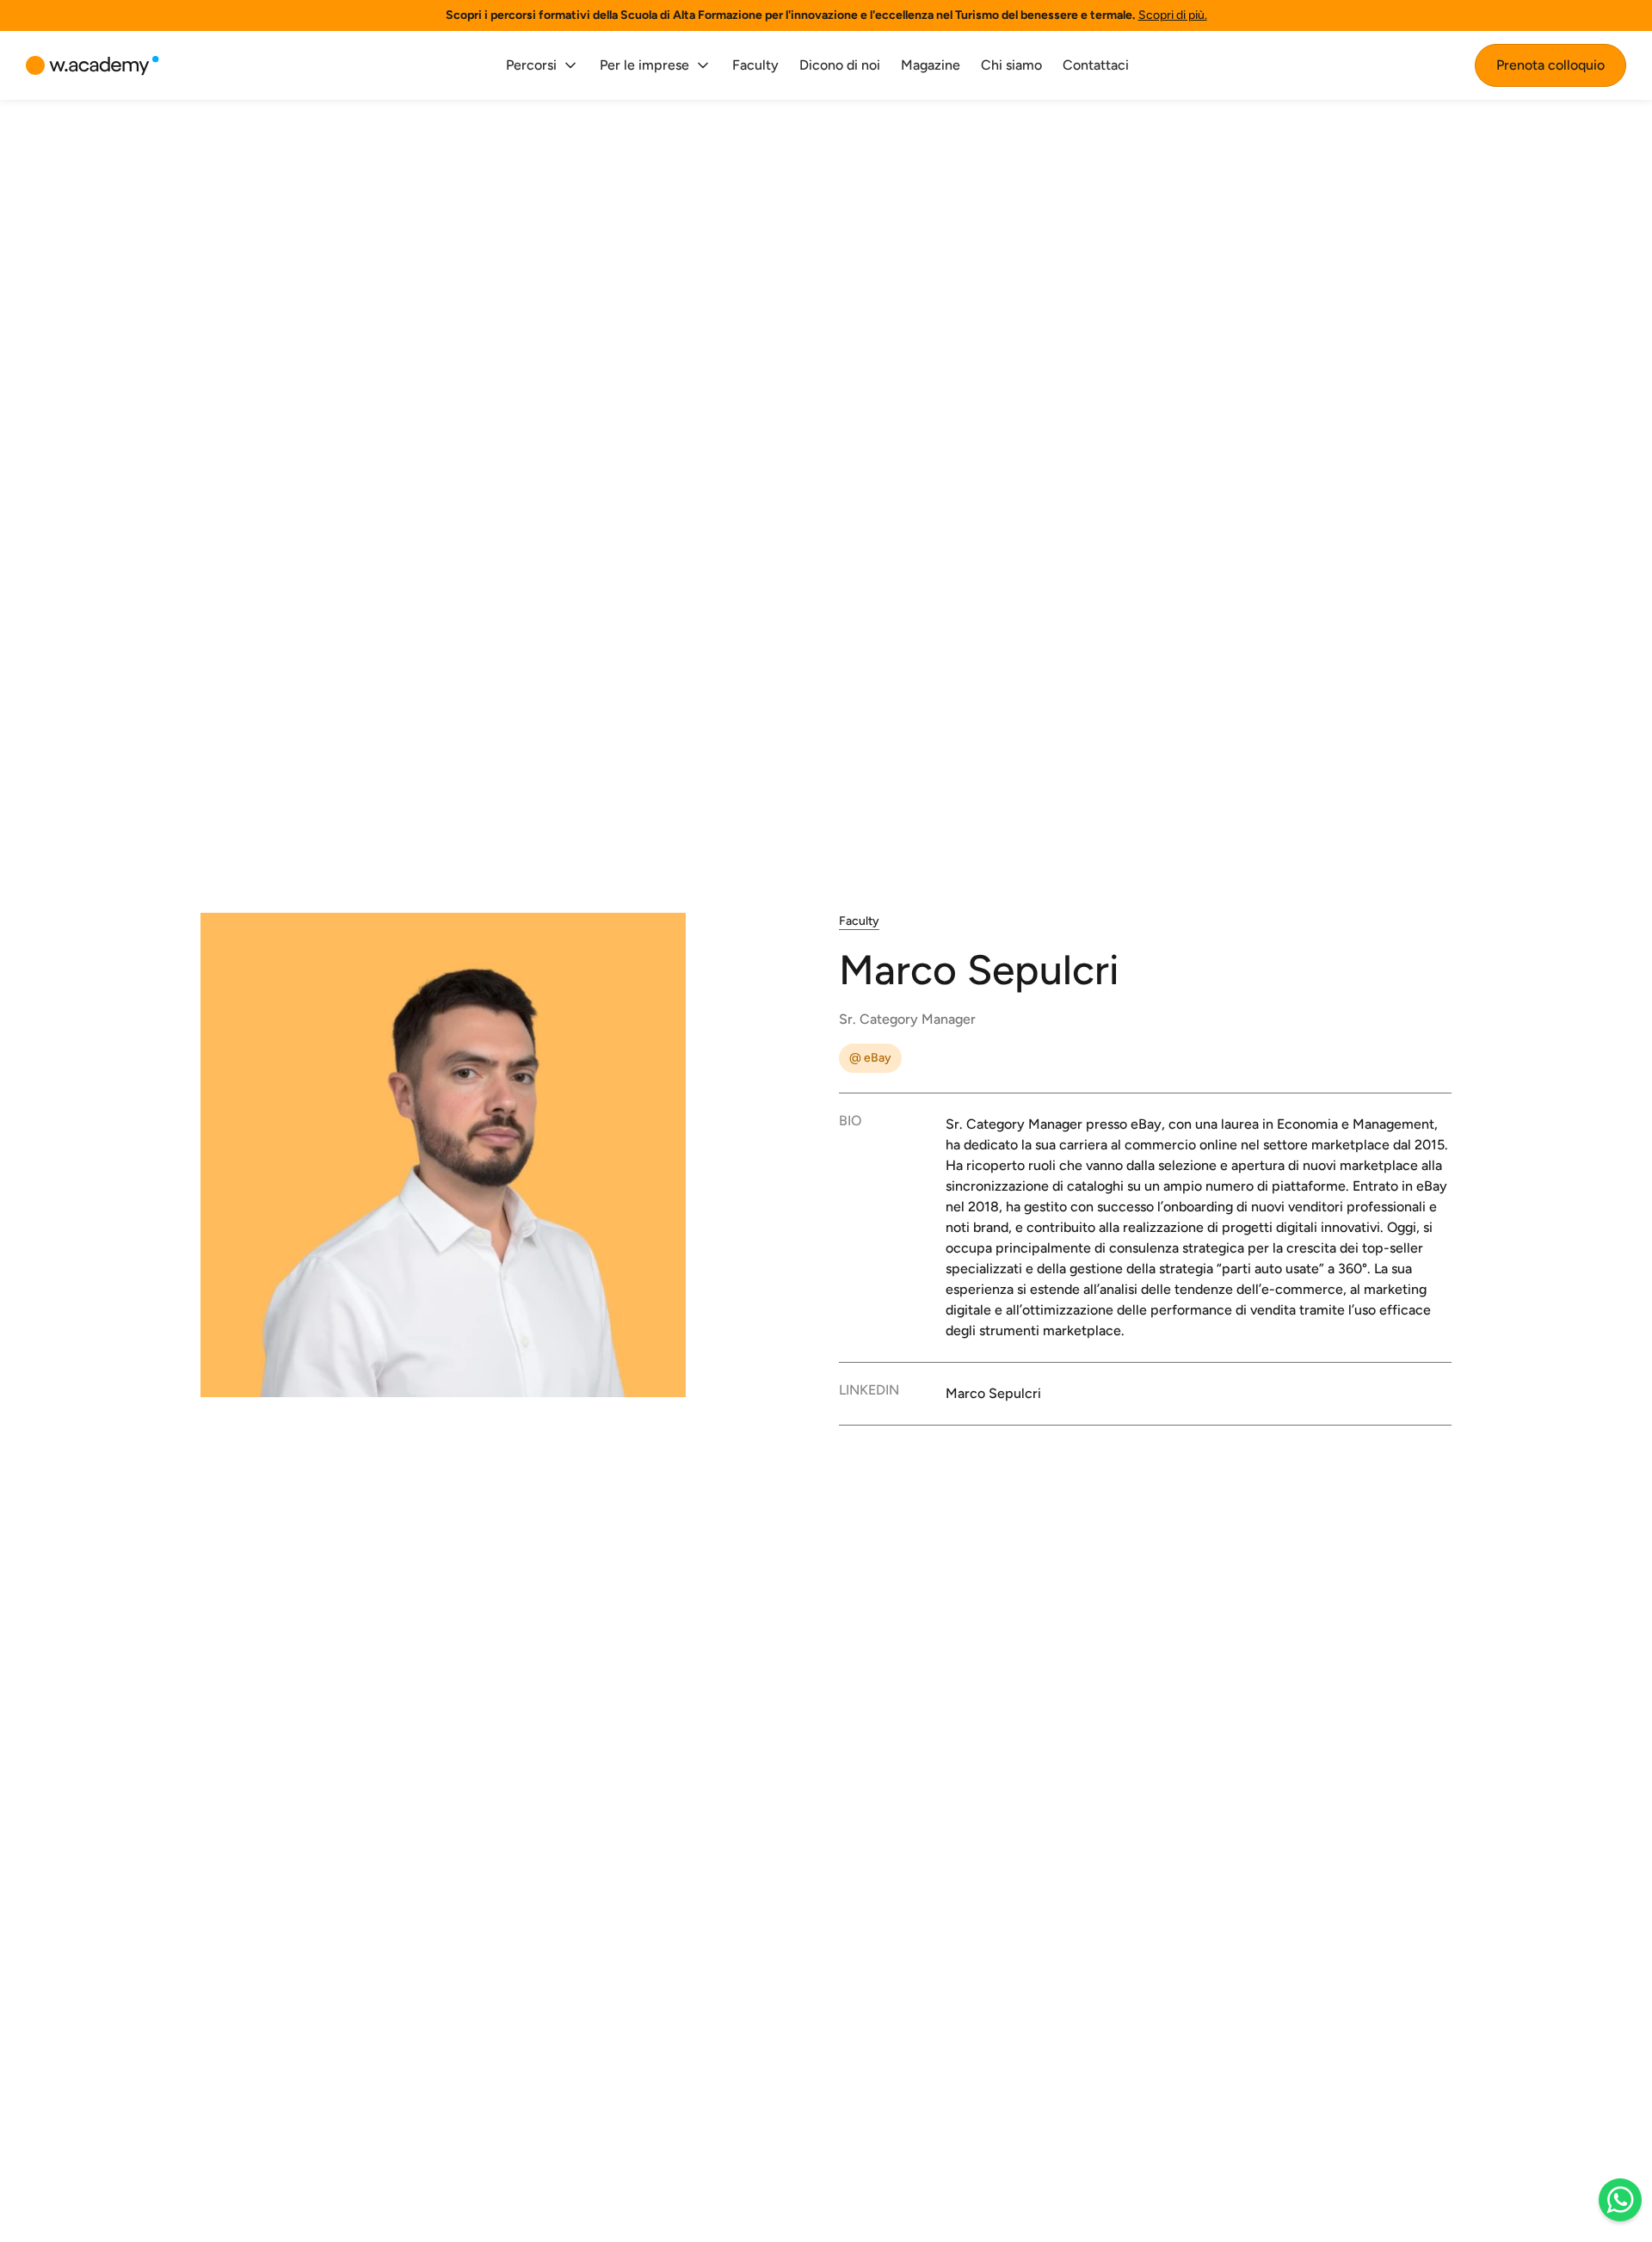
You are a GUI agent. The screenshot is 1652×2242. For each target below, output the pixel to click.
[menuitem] (542, 65)
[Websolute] (92, 66)
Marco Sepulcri (993, 1393)
